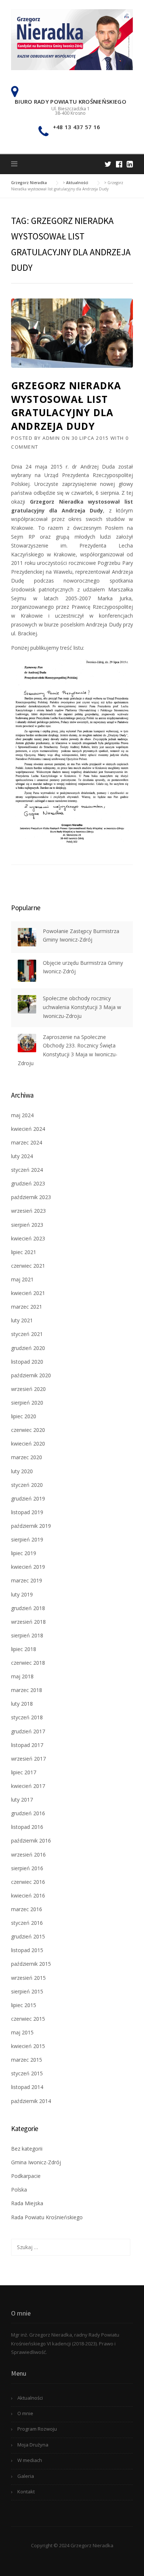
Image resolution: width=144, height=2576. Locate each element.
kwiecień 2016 (28, 1895)
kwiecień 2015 (28, 2046)
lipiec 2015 (24, 2005)
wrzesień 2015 (28, 1978)
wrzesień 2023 (28, 1211)
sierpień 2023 (27, 1225)
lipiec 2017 (24, 1772)
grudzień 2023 (28, 1183)
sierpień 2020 (27, 1403)
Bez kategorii (27, 2149)
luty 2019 (22, 1594)
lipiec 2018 (24, 1649)
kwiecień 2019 (28, 1567)
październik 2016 (31, 1841)
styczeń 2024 (27, 1170)
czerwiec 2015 (28, 2019)
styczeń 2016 (27, 1923)
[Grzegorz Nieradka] (72, 39)
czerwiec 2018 (28, 1663)
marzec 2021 (27, 1307)
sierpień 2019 (27, 1539)
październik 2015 (31, 1964)
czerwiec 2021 (28, 1266)
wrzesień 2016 (28, 1855)
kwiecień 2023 (28, 1238)
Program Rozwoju (37, 2429)
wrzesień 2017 (28, 1759)
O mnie (25, 2413)
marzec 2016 (27, 1909)
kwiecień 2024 (28, 1129)
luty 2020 (22, 1471)
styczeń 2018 (27, 1717)
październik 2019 (31, 1526)
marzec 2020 (27, 1457)
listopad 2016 (27, 1827)
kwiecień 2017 (28, 1786)
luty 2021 (22, 1320)
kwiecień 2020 (28, 1444)
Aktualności (30, 2398)
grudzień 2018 (28, 1608)
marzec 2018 (27, 1690)
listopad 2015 (27, 1950)
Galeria (26, 2476)
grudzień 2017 (28, 1731)
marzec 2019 (27, 1580)
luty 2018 (22, 1704)
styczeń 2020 (27, 1485)
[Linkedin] (130, 164)
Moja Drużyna (33, 2445)
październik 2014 (31, 2101)
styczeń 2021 (27, 1334)
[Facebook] (119, 164)
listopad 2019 (27, 1512)
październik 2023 (31, 1197)
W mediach (30, 2460)
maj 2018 (22, 1676)
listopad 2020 (27, 1362)
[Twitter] (108, 164)
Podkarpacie (26, 2176)
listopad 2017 (27, 1745)
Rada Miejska (27, 2203)
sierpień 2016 (27, 1868)
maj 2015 (22, 2032)
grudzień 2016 (28, 1813)
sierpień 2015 (27, 1991)
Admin (51, 438)
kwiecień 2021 (28, 1293)
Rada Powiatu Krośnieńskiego (47, 2217)
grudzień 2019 (28, 1498)
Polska (19, 2190)
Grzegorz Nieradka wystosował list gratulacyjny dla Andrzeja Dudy (66, 406)
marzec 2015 (27, 2060)
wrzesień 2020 (28, 1389)
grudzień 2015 (28, 1936)
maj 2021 (22, 1279)
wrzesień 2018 (28, 1622)
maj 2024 (22, 1115)
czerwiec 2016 (28, 1882)
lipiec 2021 (24, 1252)
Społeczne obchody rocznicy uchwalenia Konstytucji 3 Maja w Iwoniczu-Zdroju (82, 1007)
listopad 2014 (27, 2087)
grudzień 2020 (28, 1348)
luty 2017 (22, 1800)
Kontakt (26, 2492)
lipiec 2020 (24, 1416)
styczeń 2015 (27, 2073)
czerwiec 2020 (28, 1430)
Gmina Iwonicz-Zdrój (36, 2162)
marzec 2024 (27, 1142)
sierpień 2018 (27, 1635)
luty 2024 (22, 1156)
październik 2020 (31, 1375)
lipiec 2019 (24, 1553)
